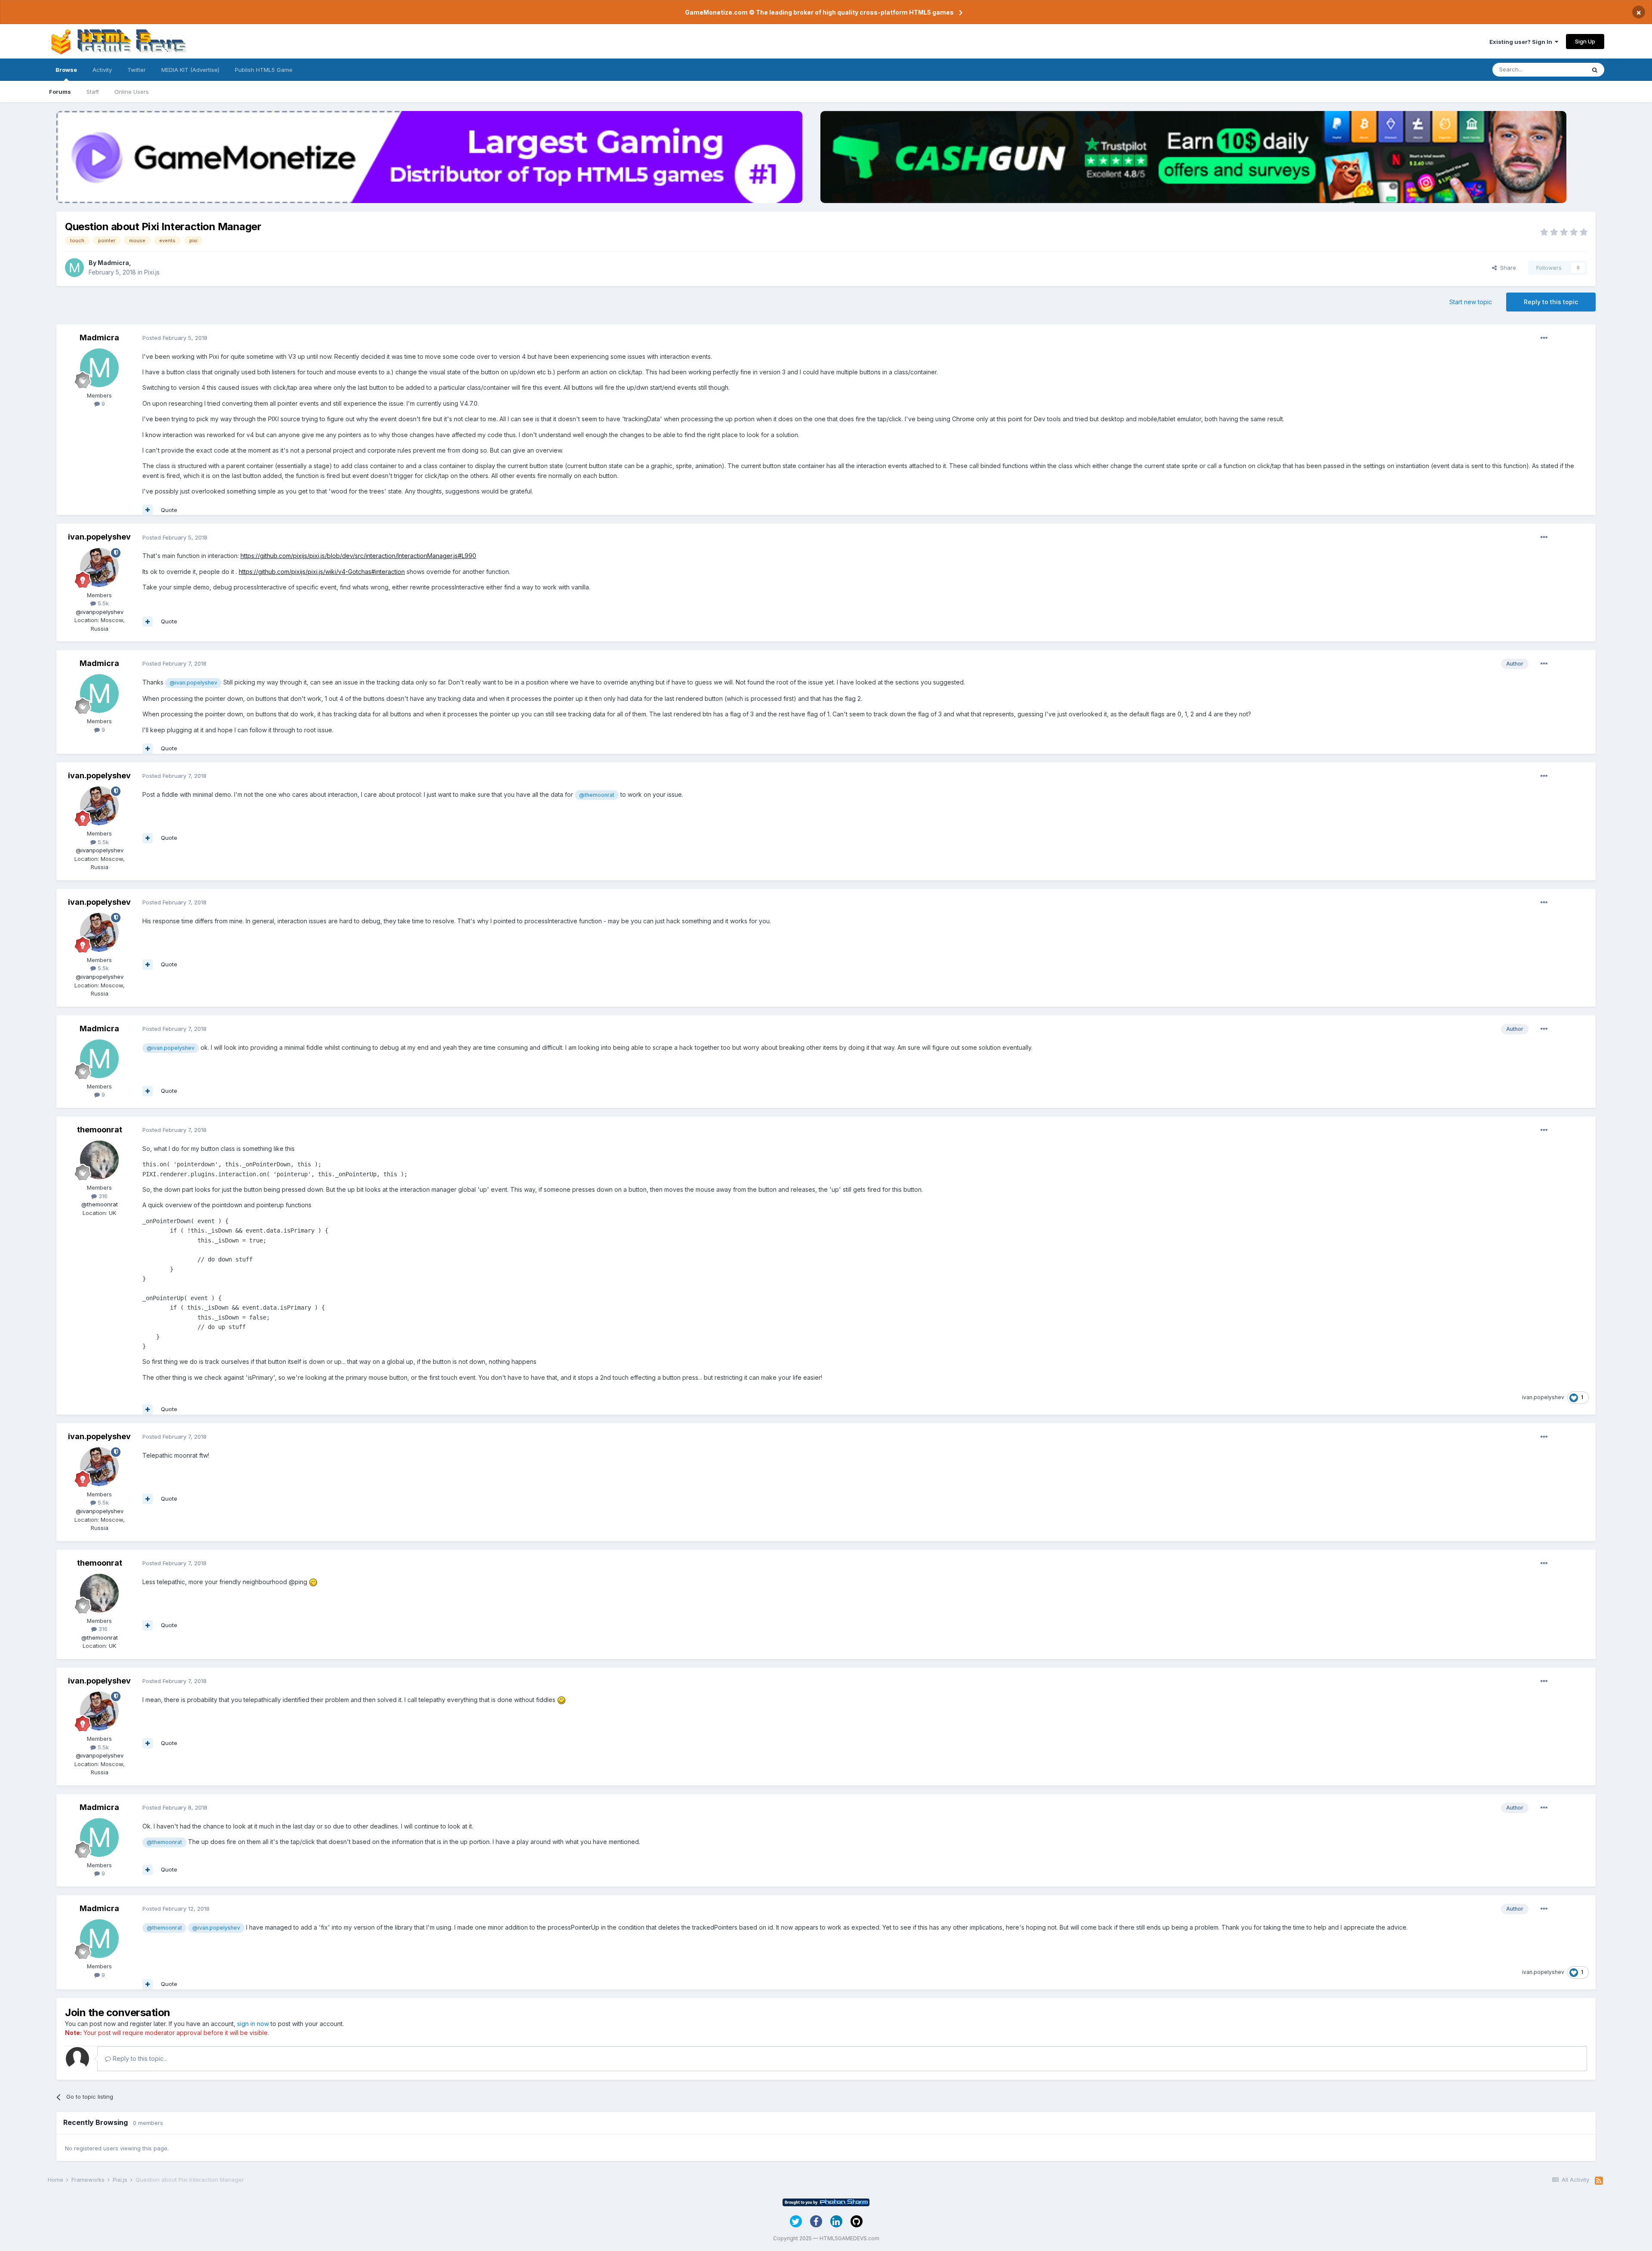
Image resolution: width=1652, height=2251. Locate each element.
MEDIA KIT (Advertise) (190, 70)
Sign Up (1585, 41)
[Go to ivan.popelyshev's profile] (99, 567)
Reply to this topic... (139, 2058)
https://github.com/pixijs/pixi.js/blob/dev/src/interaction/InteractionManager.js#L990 (358, 556)
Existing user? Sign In (1522, 42)
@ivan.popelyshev (193, 683)
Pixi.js (152, 272)
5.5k (102, 603)
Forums (60, 92)
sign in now (253, 2024)
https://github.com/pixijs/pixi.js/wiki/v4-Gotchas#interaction (322, 572)
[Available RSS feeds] (1599, 2181)
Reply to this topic (1551, 302)
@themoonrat (597, 795)
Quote (169, 510)
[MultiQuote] (148, 510)
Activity (102, 70)
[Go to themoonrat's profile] (99, 1160)
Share (1506, 268)
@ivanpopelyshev (100, 612)
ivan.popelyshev (99, 537)
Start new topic (1471, 302)
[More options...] (1544, 338)
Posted (175, 338)
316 (102, 1196)
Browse (66, 70)
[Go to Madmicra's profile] (74, 268)
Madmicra (113, 263)
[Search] (1595, 70)
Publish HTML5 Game (264, 70)
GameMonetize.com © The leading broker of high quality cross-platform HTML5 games (819, 12)
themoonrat (100, 1130)
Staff (93, 92)
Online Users (132, 92)
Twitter (137, 70)
